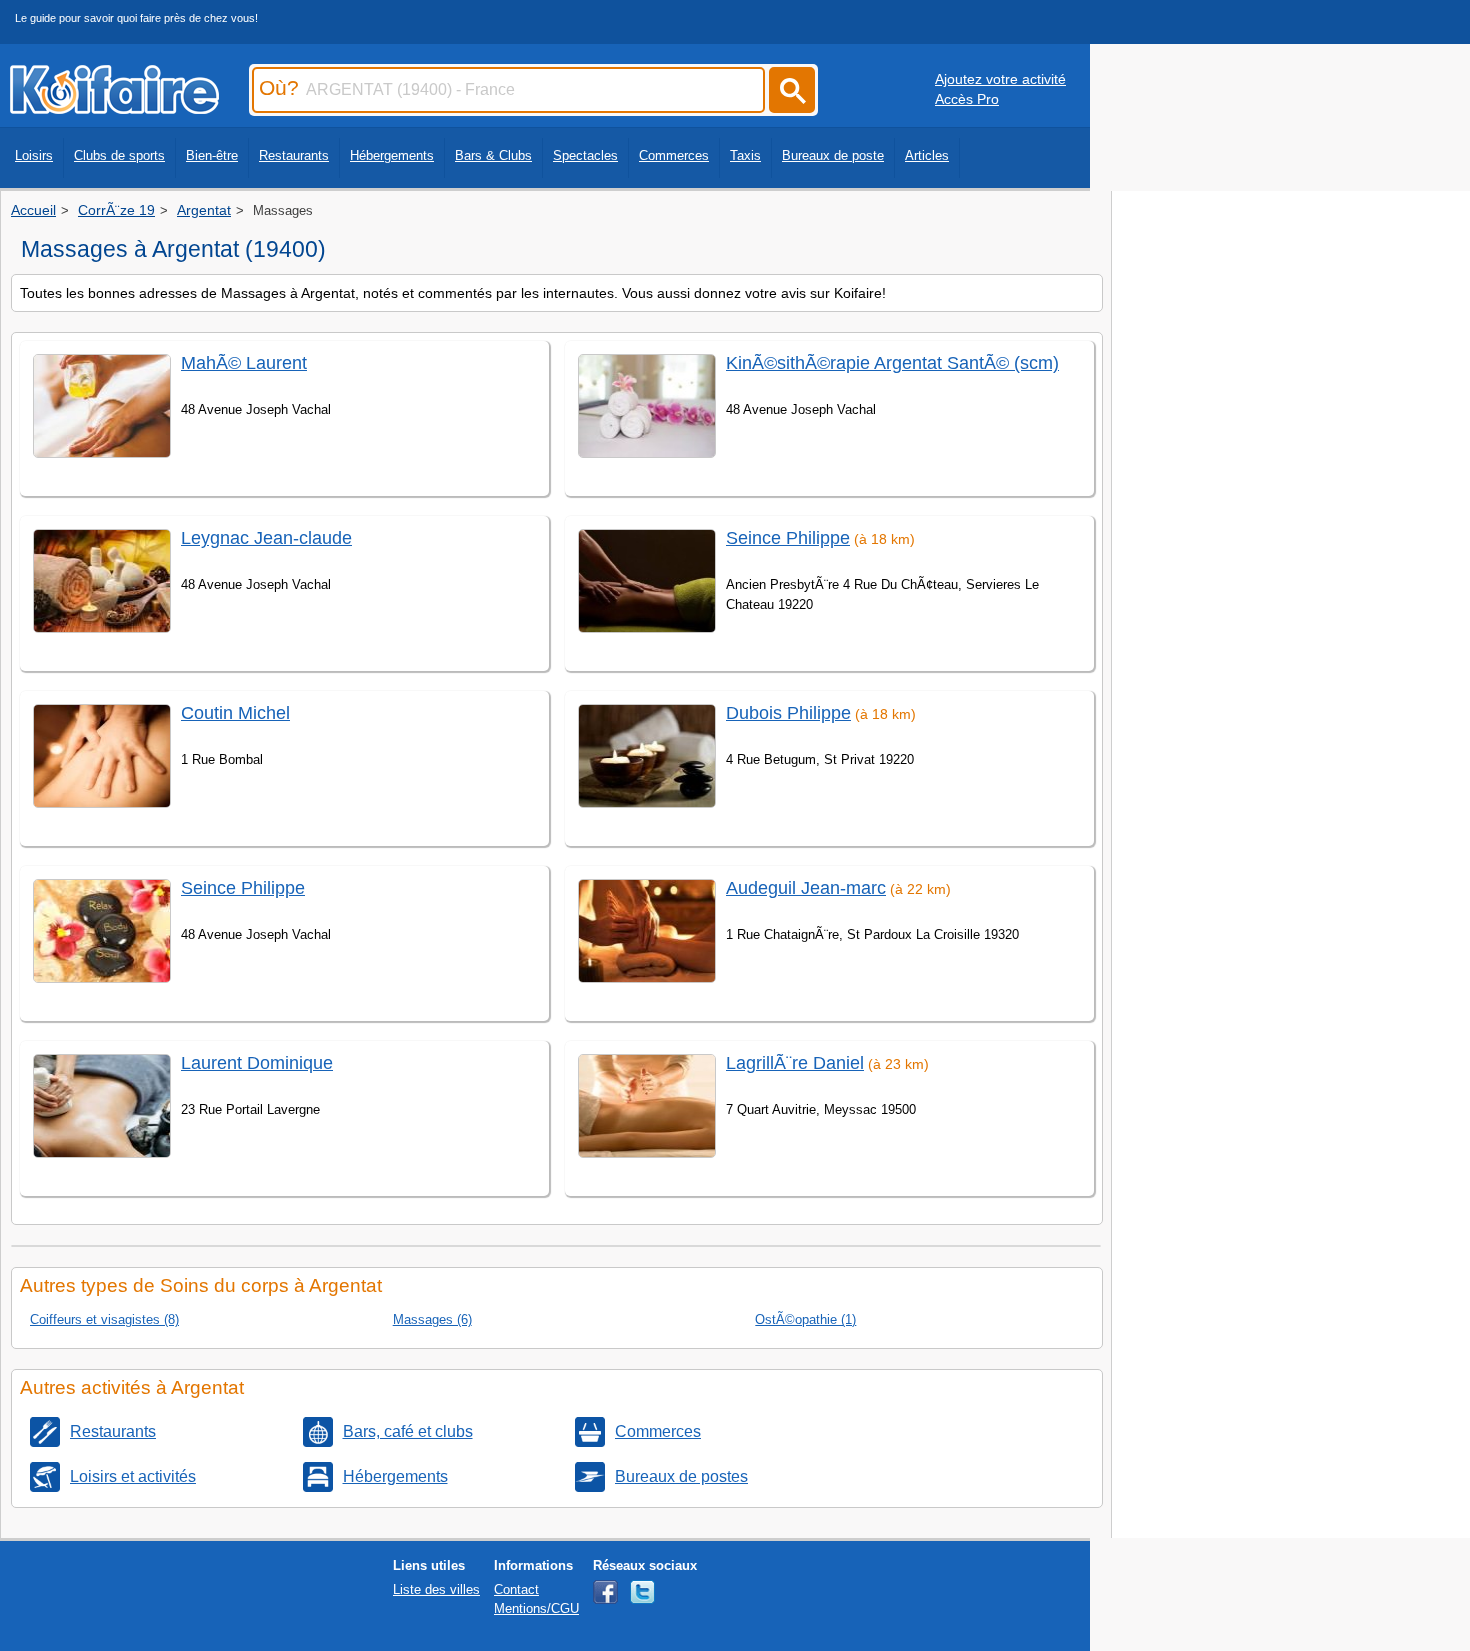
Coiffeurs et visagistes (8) (104, 1319)
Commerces (674, 155)
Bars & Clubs (493, 155)
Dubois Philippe (788, 713)
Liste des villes (436, 1589)
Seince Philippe (243, 888)
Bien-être (212, 155)
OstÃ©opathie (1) (805, 1319)
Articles (927, 155)
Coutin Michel (235, 713)
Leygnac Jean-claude (266, 538)
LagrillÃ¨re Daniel (795, 1063)
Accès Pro (967, 99)
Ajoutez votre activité (1000, 79)
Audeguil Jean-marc (806, 888)
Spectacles (585, 155)
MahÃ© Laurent (244, 363)
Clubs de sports (119, 155)
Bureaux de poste (833, 155)
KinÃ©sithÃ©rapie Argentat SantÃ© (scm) (892, 363)
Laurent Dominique (257, 1063)
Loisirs (34, 155)
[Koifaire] (114, 108)
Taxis (745, 155)
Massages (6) (432, 1319)
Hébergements (392, 155)
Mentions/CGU (536, 1608)
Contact (516, 1589)
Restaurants (294, 155)
